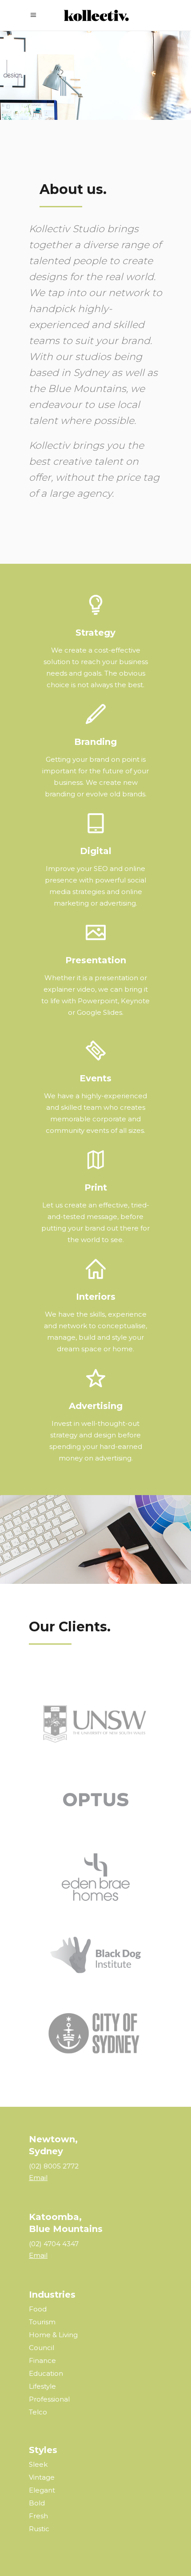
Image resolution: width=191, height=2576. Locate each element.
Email (38, 2178)
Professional (49, 2399)
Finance (42, 2360)
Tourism (42, 2322)
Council (42, 2348)
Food (38, 2309)
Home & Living (53, 2335)
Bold (37, 2503)
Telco (38, 2412)
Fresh (38, 2516)
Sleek (38, 2464)
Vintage (42, 2477)
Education (46, 2373)
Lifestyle (42, 2386)
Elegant (42, 2490)
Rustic (39, 2529)
